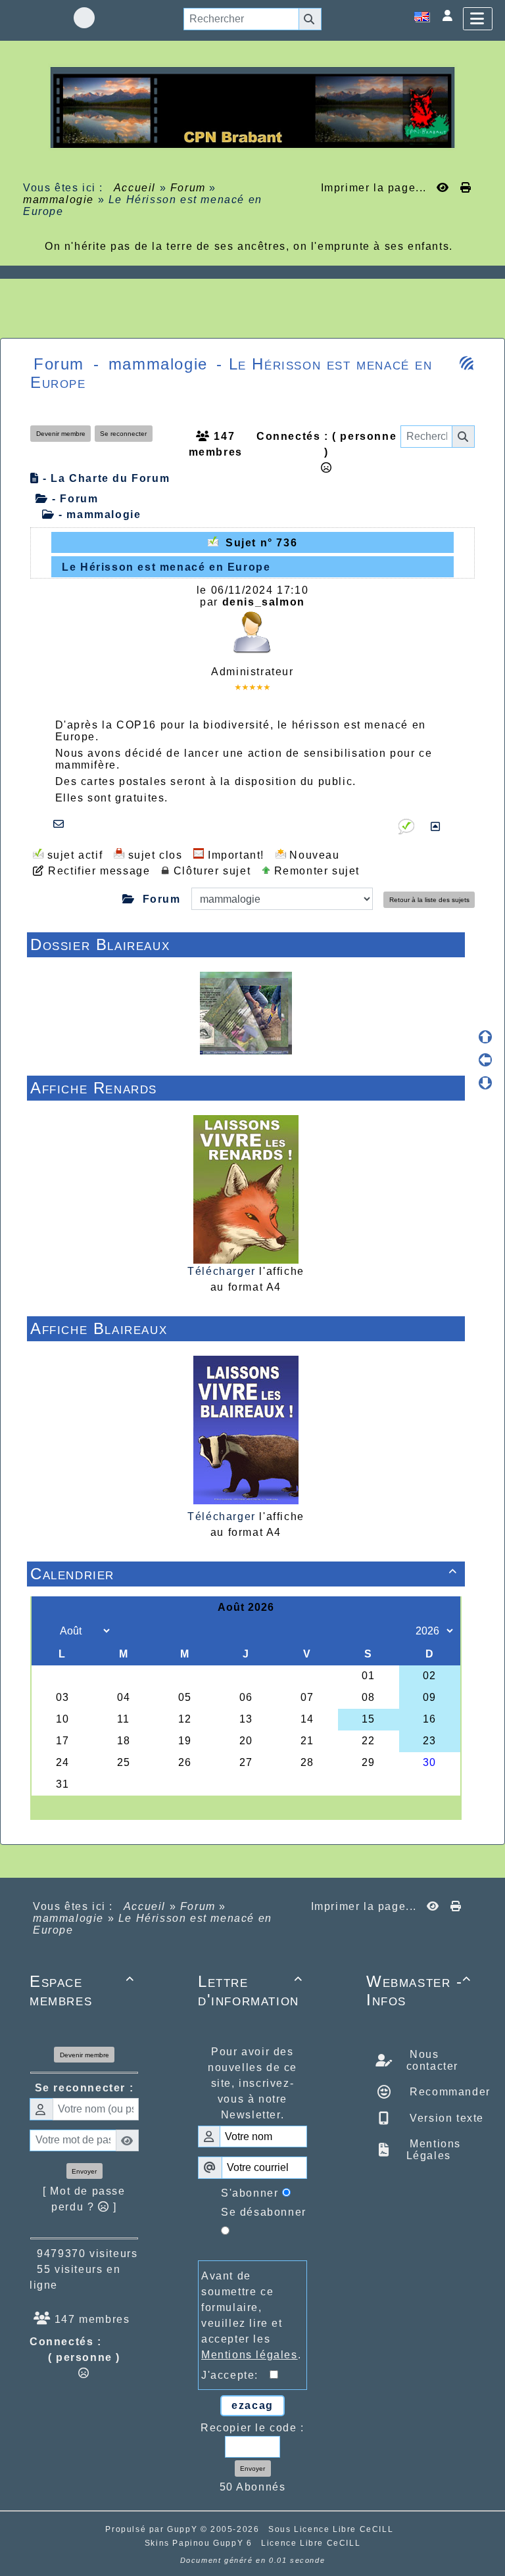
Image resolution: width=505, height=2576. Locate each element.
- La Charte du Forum (105, 478)
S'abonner (250, 2193)
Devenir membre (61, 434)
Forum (188, 188)
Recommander (448, 2092)
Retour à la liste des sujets (429, 900)
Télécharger (222, 1271)
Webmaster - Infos (419, 1991)
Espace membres (82, 1991)
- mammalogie (98, 514)
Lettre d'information (251, 1991)
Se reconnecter (123, 434)
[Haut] (485, 1037)
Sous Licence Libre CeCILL (332, 2529)
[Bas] (485, 1083)
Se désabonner (264, 2212)
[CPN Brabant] (252, 107)
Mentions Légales (434, 2150)
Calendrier (244, 1574)
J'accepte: (235, 2375)
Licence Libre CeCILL (311, 2543)
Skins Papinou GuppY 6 (202, 2543)
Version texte (445, 2118)
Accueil (135, 188)
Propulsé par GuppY (153, 2529)
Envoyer (84, 2171)
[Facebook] (84, 18)
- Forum (73, 499)
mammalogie (59, 200)
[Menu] (478, 19)
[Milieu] (485, 1060)
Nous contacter (432, 2060)
